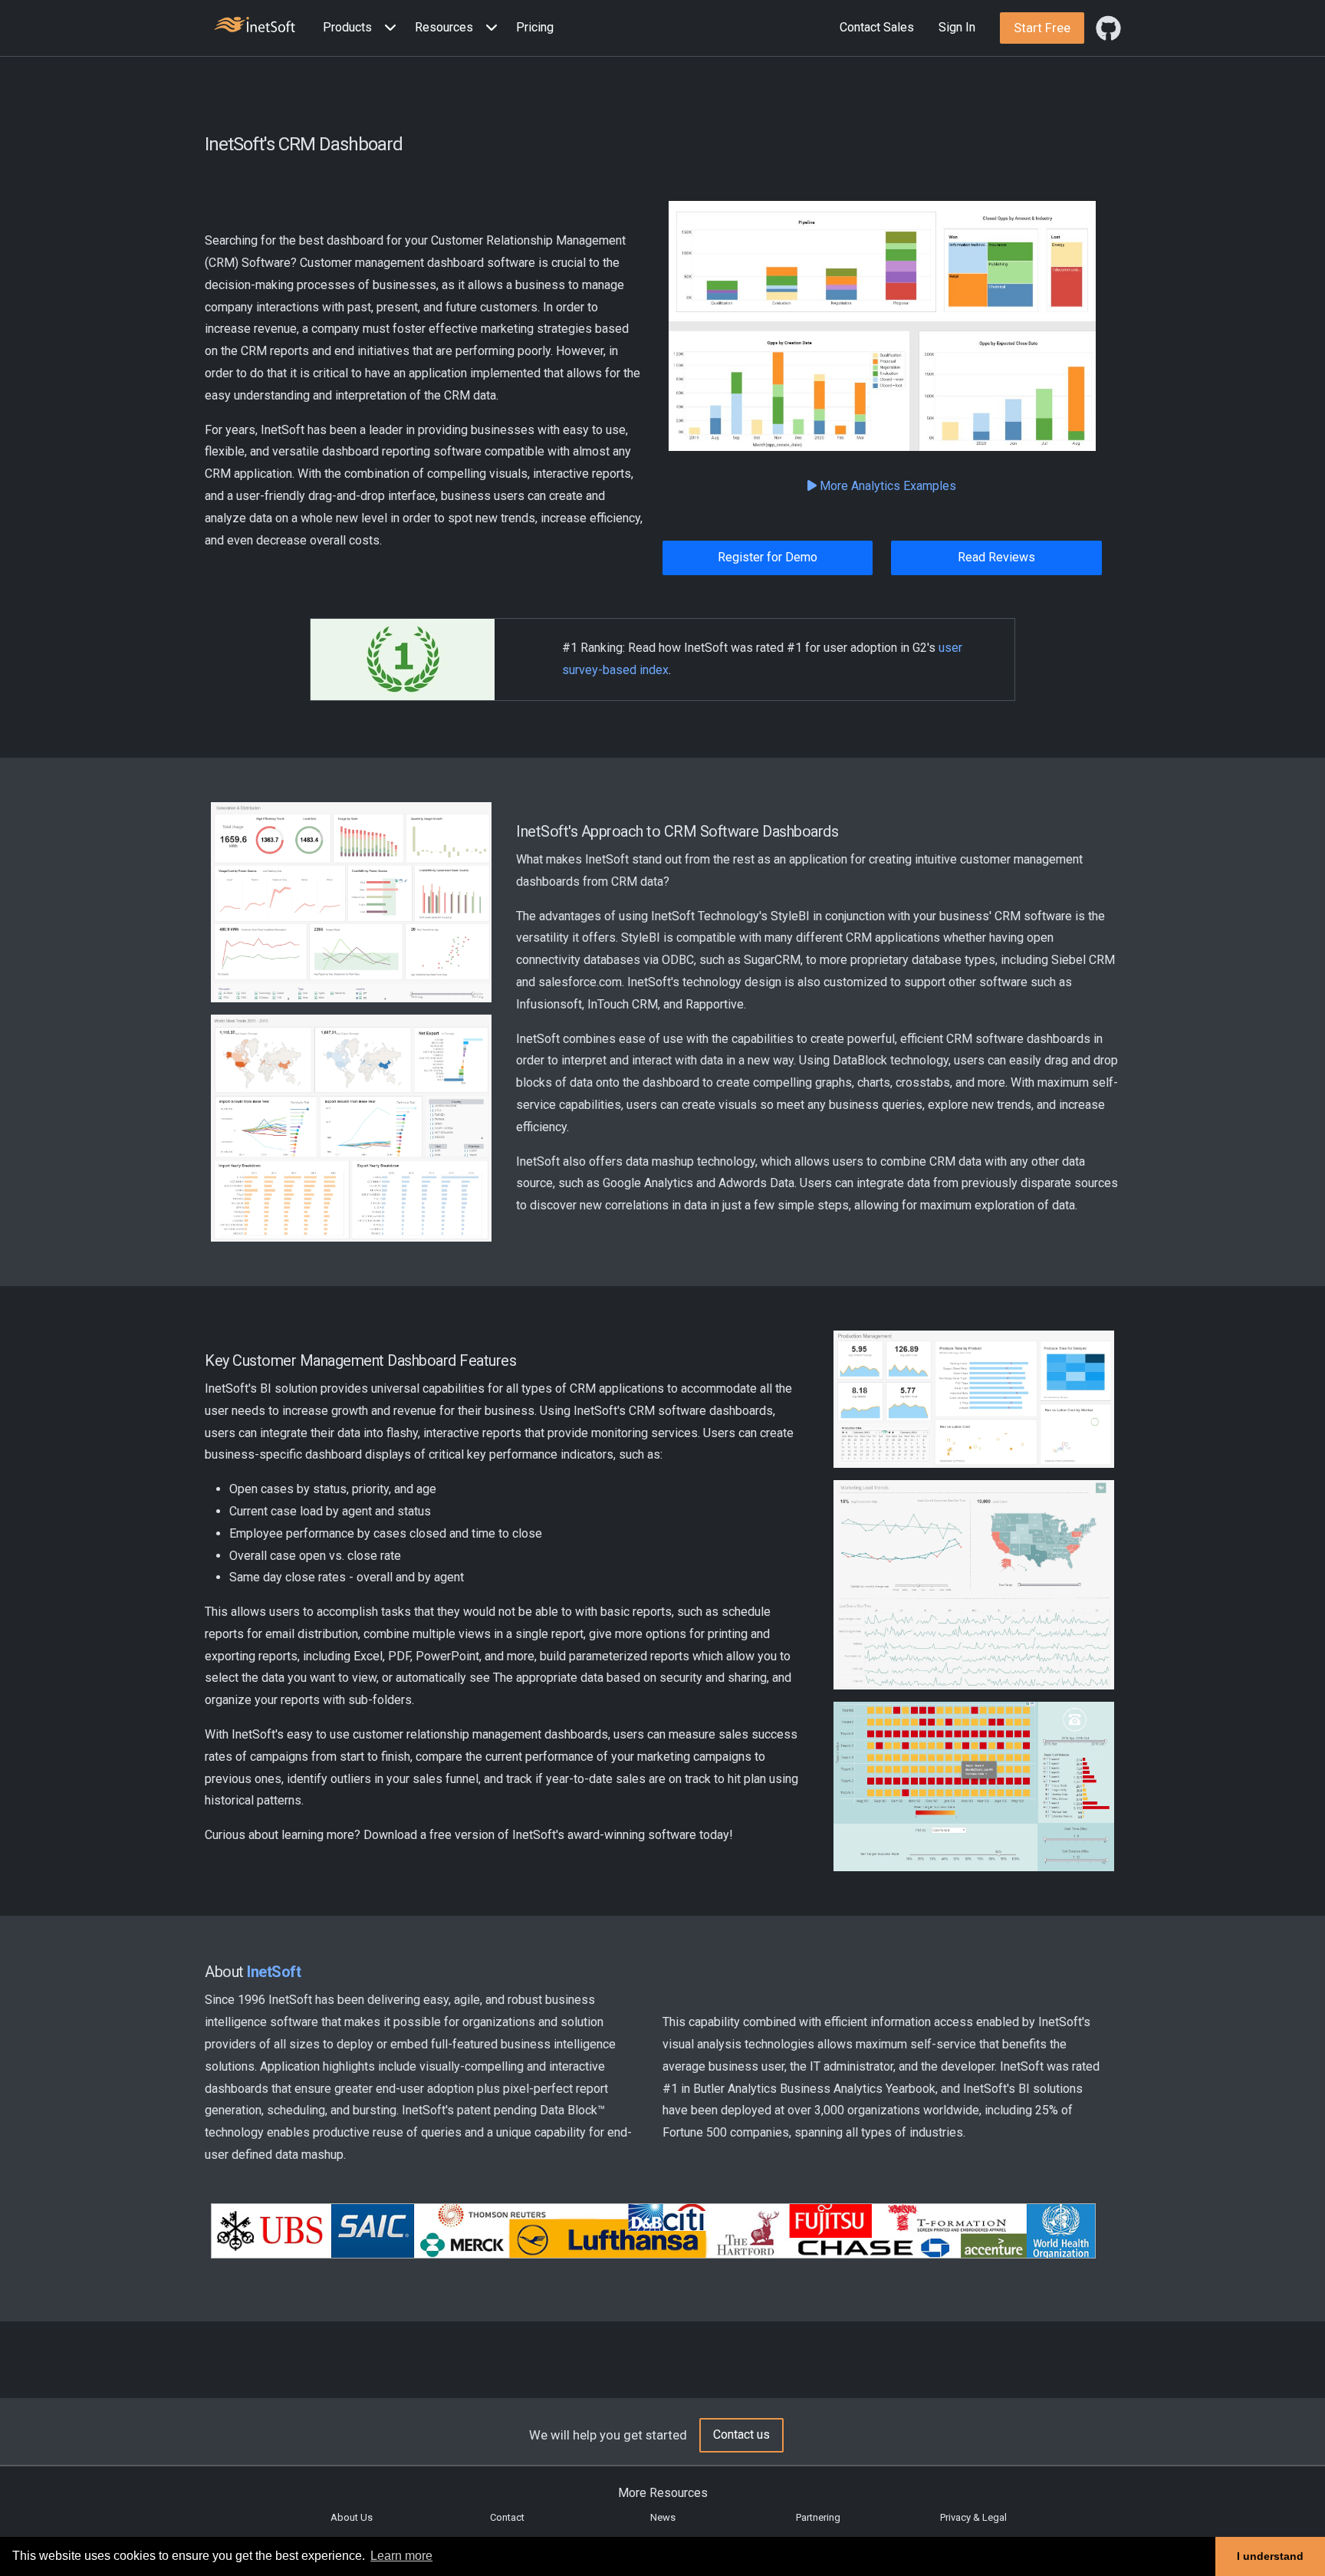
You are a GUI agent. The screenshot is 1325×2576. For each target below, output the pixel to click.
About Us (352, 2517)
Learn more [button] (401, 2556)
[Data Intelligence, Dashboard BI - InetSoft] (255, 26)
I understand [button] (1270, 2556)
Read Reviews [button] (996, 557)
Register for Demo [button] (768, 557)
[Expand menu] (387, 28)
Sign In (957, 27)
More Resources (663, 2493)
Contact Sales (877, 27)
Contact (507, 2517)
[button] (363, 28)
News (663, 2517)
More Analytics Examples (886, 486)
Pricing (535, 27)
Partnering (818, 2517)
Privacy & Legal (973, 2517)
